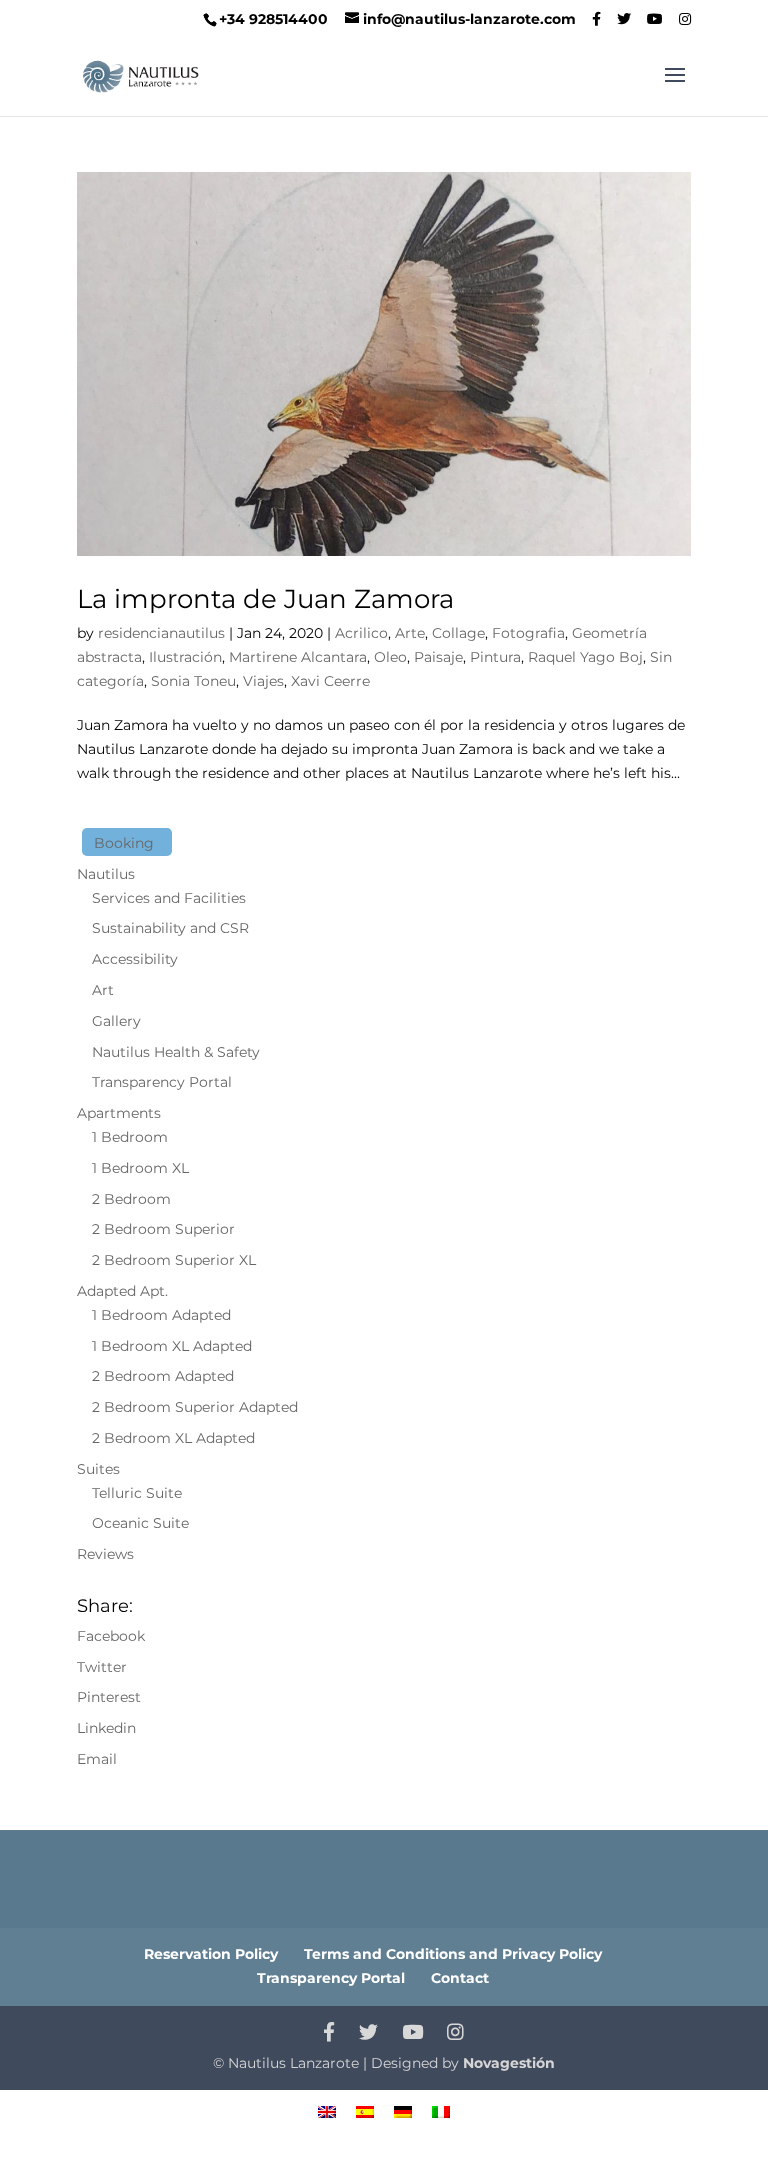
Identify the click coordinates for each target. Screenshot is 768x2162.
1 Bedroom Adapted (161, 1315)
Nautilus (106, 874)
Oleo (390, 657)
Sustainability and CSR (170, 928)
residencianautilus (161, 633)
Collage (458, 633)
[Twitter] (624, 19)
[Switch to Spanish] (365, 2110)
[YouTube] (655, 19)
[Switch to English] (327, 2110)
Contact (460, 1978)
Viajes (263, 681)
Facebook (111, 1636)
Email (97, 1759)
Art (103, 990)
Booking (124, 843)
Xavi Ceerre (330, 681)
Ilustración (185, 657)
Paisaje (438, 657)
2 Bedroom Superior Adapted (195, 1407)
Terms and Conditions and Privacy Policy (453, 1954)
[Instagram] (685, 19)
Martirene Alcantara (298, 657)
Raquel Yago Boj (585, 657)
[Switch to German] (403, 2110)
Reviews (105, 1554)
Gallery (116, 1021)
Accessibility (135, 959)
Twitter (102, 1667)
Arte (410, 633)
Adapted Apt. (122, 1291)
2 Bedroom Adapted (163, 1376)
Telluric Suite (137, 1493)
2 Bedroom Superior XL (174, 1260)
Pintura (495, 657)
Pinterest (109, 1697)
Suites (98, 1469)
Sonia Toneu (193, 681)
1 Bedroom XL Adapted (172, 1346)
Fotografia (528, 633)
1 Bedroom (130, 1137)
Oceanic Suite (140, 1523)
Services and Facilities (169, 898)
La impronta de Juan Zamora (265, 599)
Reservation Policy (211, 1954)
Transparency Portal (162, 1082)
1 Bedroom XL (140, 1168)
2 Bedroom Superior (163, 1229)
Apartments (119, 1113)
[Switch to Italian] (441, 2110)
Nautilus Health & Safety (176, 1052)
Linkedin (106, 1728)
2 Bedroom (131, 1199)
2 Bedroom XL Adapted (173, 1438)
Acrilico (361, 633)
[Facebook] (596, 19)
